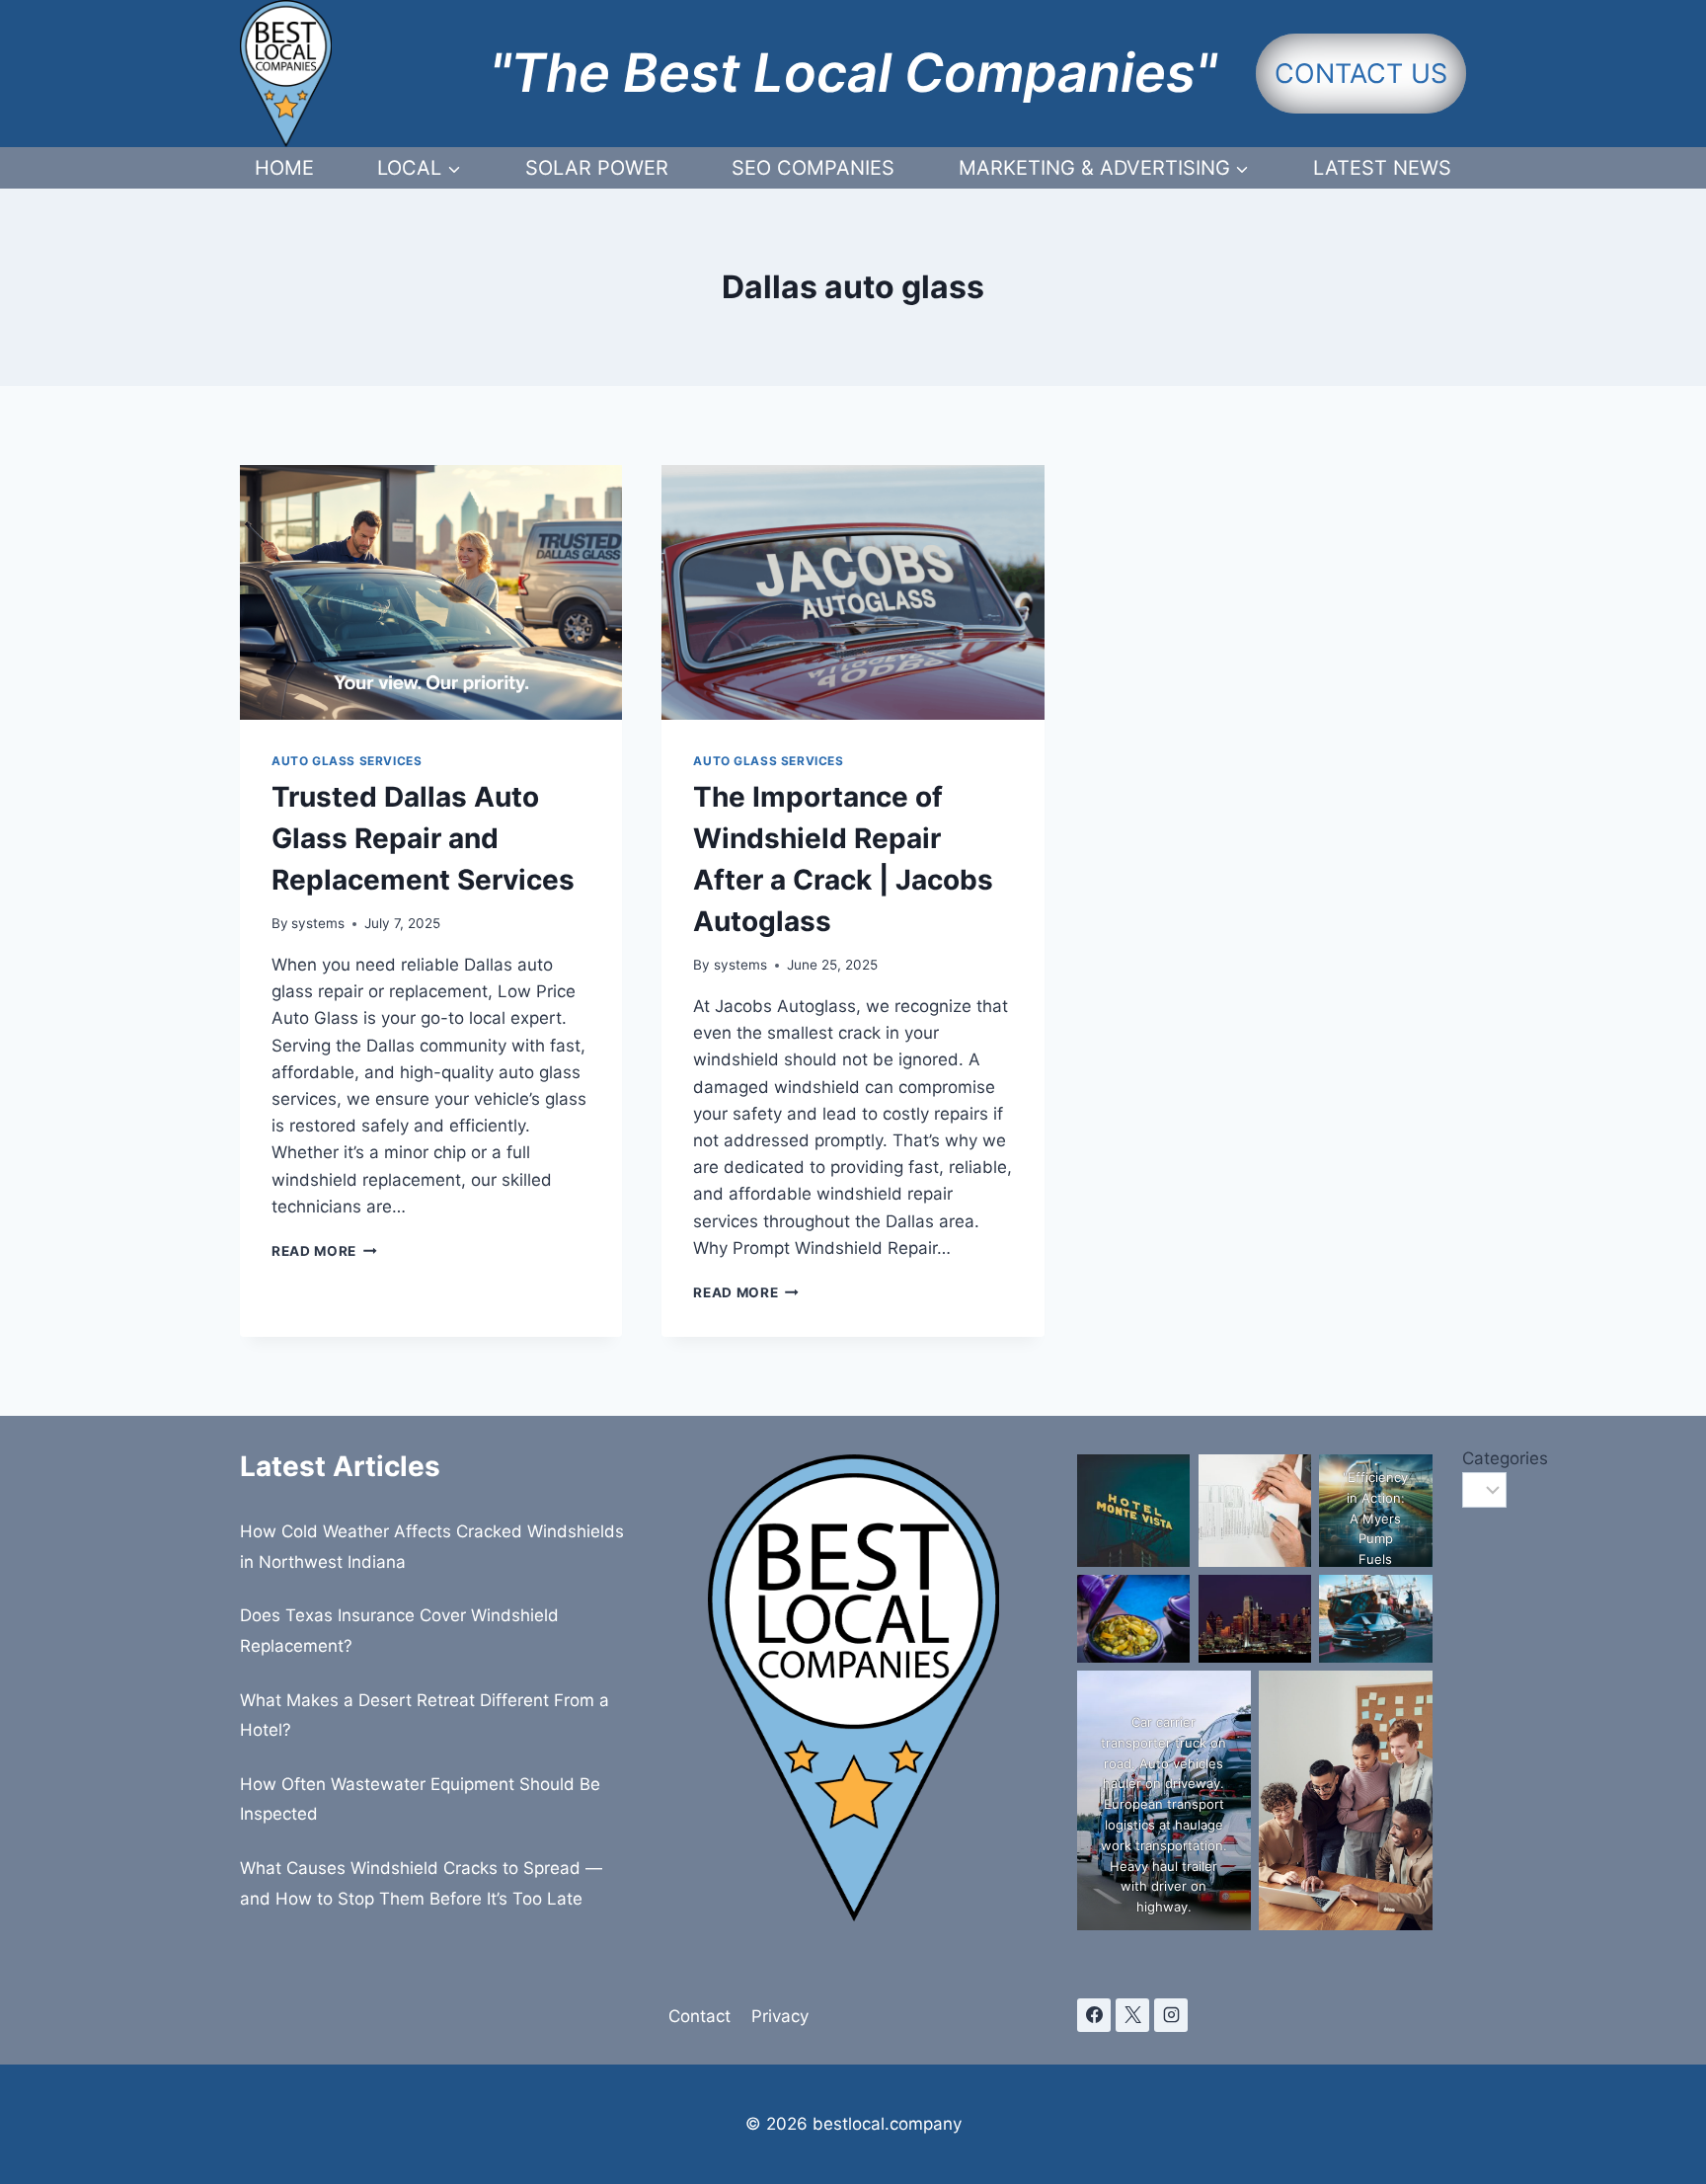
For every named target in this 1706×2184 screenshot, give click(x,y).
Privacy (780, 2016)
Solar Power (597, 168)
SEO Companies (813, 168)
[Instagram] (1171, 2015)
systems (318, 923)
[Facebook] (1094, 2015)
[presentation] (431, 592)
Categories (1464, 1458)
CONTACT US (1361, 74)
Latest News (1382, 168)
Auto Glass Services (347, 761)
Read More (324, 1251)
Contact (699, 2016)
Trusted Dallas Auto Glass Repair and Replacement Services (423, 838)
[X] (1132, 2015)
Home (284, 168)
